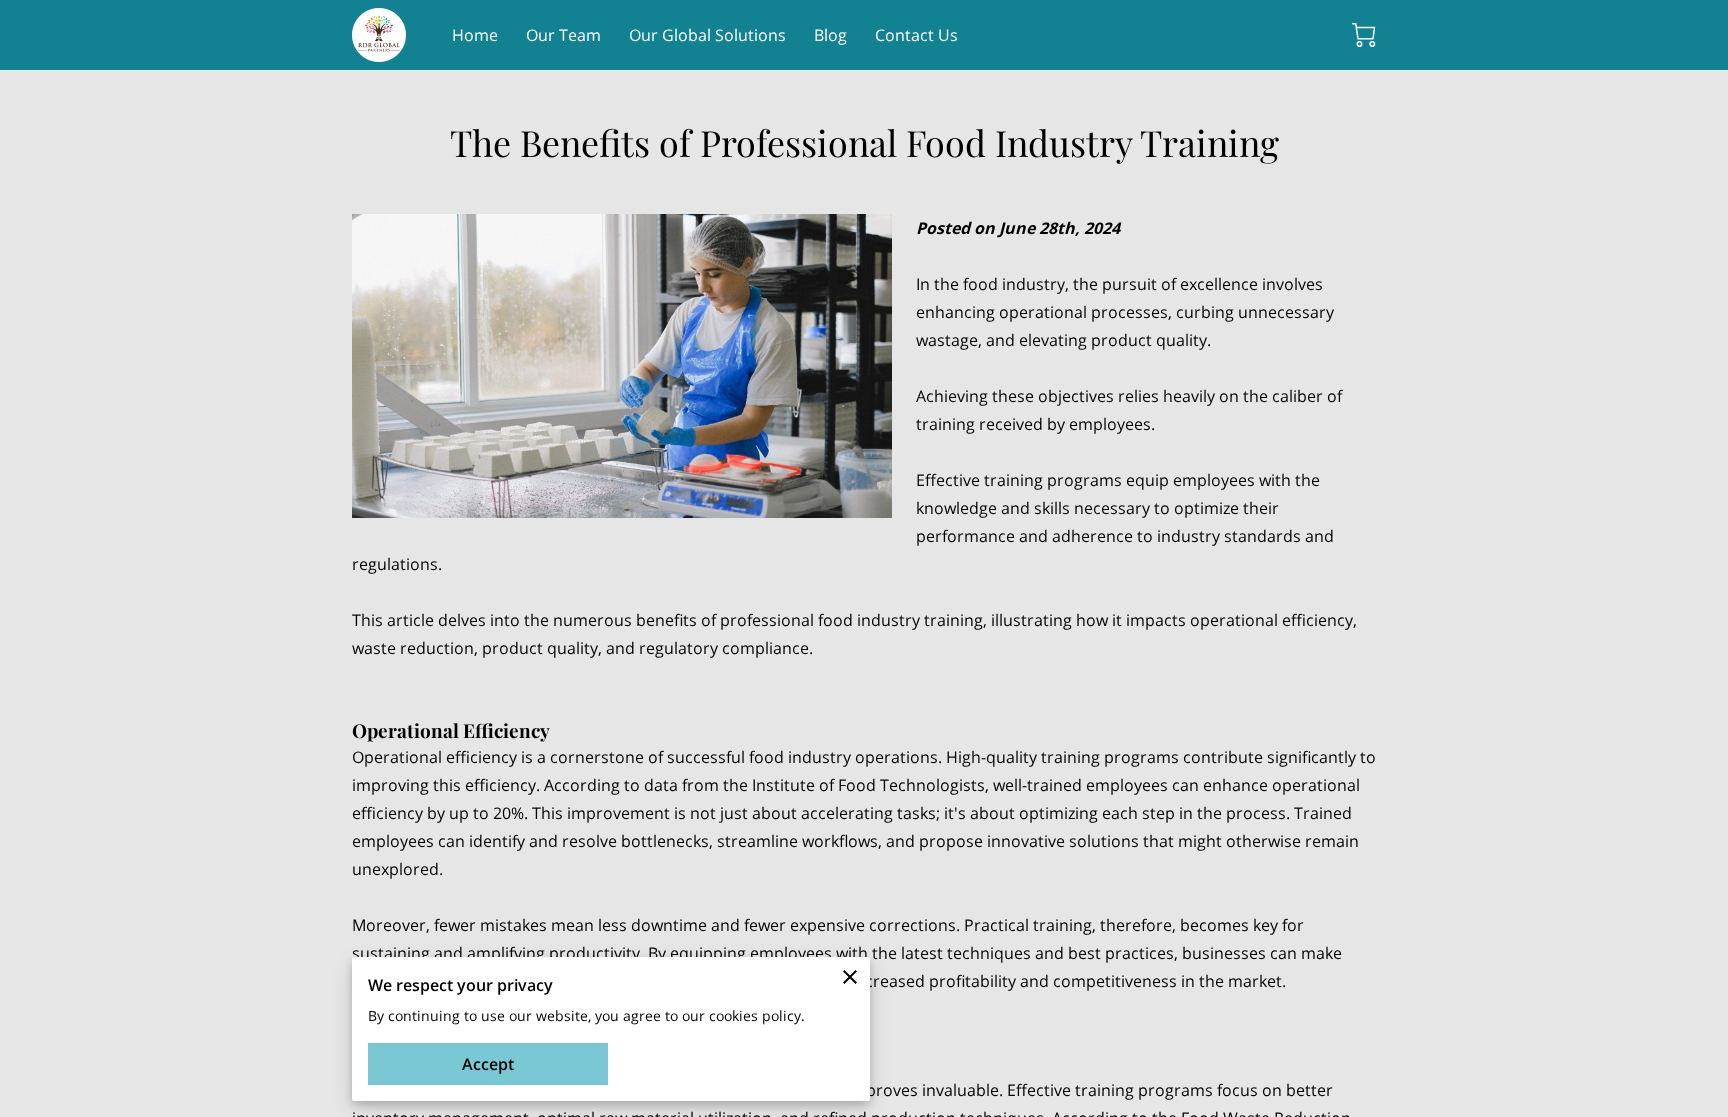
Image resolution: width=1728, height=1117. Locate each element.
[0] (1364, 35)
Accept (488, 1064)
